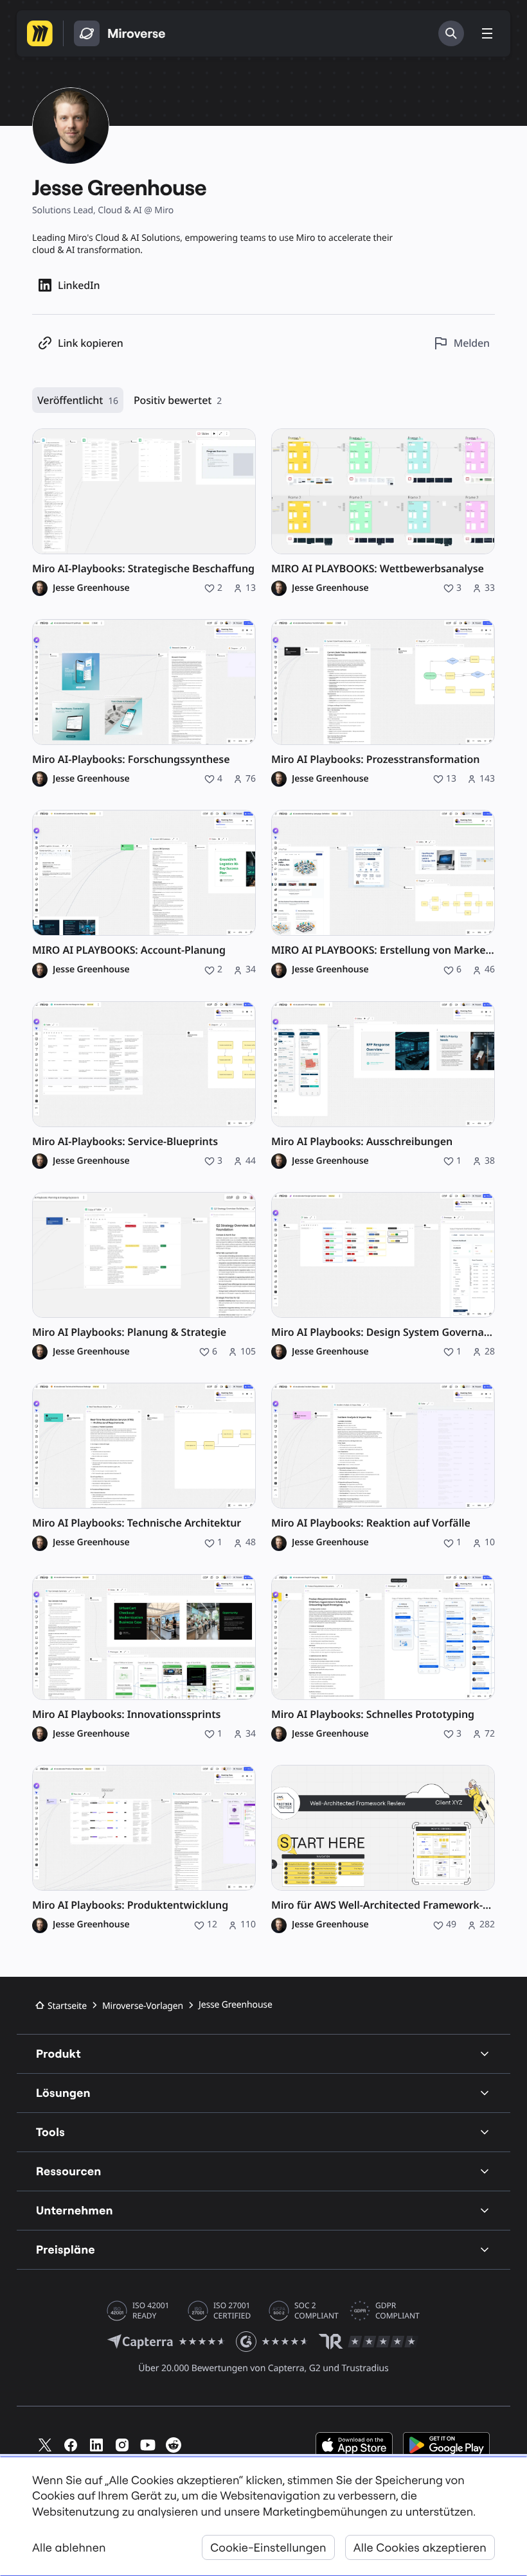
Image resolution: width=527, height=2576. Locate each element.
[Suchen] (451, 33)
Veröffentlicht (78, 400)
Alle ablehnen (69, 2547)
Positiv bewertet (178, 400)
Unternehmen (75, 2210)
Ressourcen (69, 2171)
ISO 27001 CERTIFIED (232, 2311)
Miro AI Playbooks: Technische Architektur (137, 1523)
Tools (50, 2132)
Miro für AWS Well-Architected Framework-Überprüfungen (383, 1905)
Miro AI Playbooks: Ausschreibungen (362, 1142)
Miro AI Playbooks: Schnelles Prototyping (373, 1714)
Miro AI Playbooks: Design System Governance (383, 1332)
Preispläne (66, 2249)
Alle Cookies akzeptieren (420, 2547)
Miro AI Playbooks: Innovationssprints (126, 1714)
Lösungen (63, 2093)
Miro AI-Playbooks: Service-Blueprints (125, 1142)
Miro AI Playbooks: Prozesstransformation (375, 759)
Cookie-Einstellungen (268, 2547)
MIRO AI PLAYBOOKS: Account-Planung (129, 950)
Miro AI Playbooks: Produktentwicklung (130, 1905)
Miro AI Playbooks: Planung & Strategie (129, 1332)
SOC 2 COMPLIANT (317, 2311)
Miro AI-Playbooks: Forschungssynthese (131, 759)
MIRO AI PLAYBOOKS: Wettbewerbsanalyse (378, 569)
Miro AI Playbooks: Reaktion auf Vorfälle (371, 1523)
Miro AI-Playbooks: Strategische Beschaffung (143, 569)
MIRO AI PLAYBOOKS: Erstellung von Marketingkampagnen (383, 950)
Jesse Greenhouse (91, 588)
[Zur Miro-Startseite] (40, 33)
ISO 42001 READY (151, 2311)
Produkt (58, 2054)
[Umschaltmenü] (487, 33)
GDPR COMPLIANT (397, 2311)
